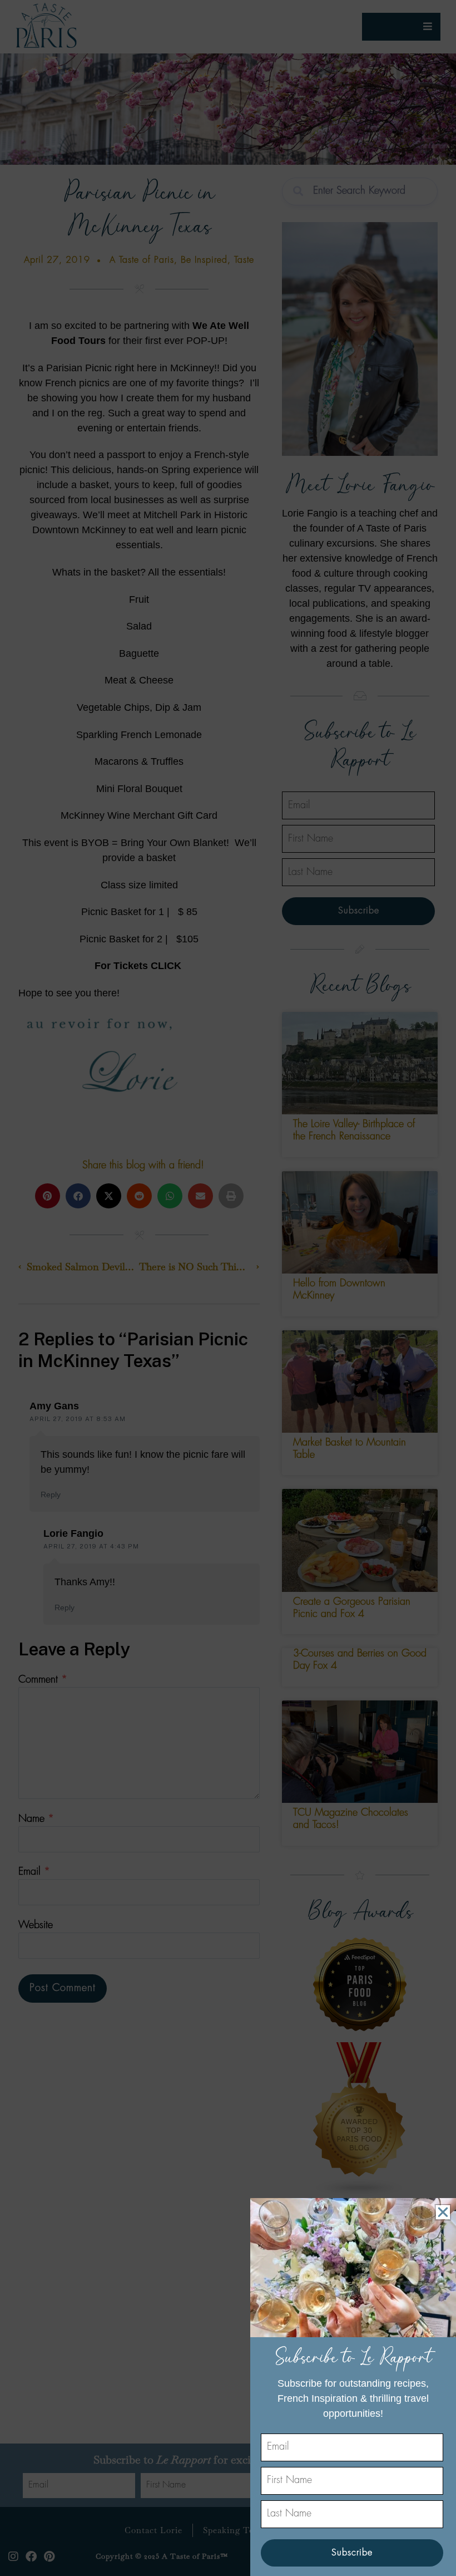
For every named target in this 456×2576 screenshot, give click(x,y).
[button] (443, 2212)
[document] (228, 1288)
